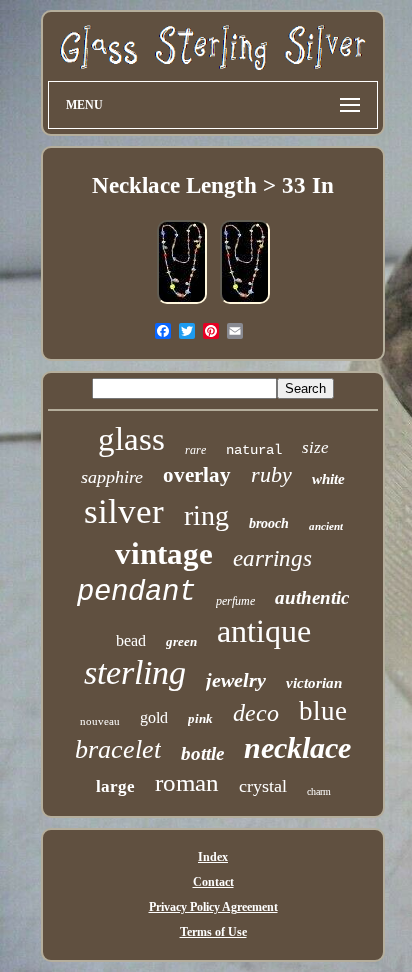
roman (187, 782)
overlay (197, 475)
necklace (297, 747)
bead (131, 640)
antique (264, 631)
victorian (314, 683)
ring (206, 515)
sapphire (112, 477)
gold (154, 717)
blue (323, 711)
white (328, 479)
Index (213, 857)
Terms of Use (213, 932)
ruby (271, 474)
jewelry (236, 680)
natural (254, 450)
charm (319, 791)
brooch (269, 523)
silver (124, 511)
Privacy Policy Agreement (213, 907)
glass (131, 439)
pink (200, 718)
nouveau (100, 721)
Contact (213, 882)
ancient (326, 526)
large (115, 786)
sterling (135, 672)
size (315, 447)
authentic (312, 597)
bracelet (118, 749)
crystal (263, 786)
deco (256, 713)
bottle (202, 753)
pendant (136, 592)
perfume (235, 601)
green (181, 641)
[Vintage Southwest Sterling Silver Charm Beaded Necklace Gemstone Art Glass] (182, 305)
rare (195, 450)
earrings (272, 558)
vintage (164, 553)
